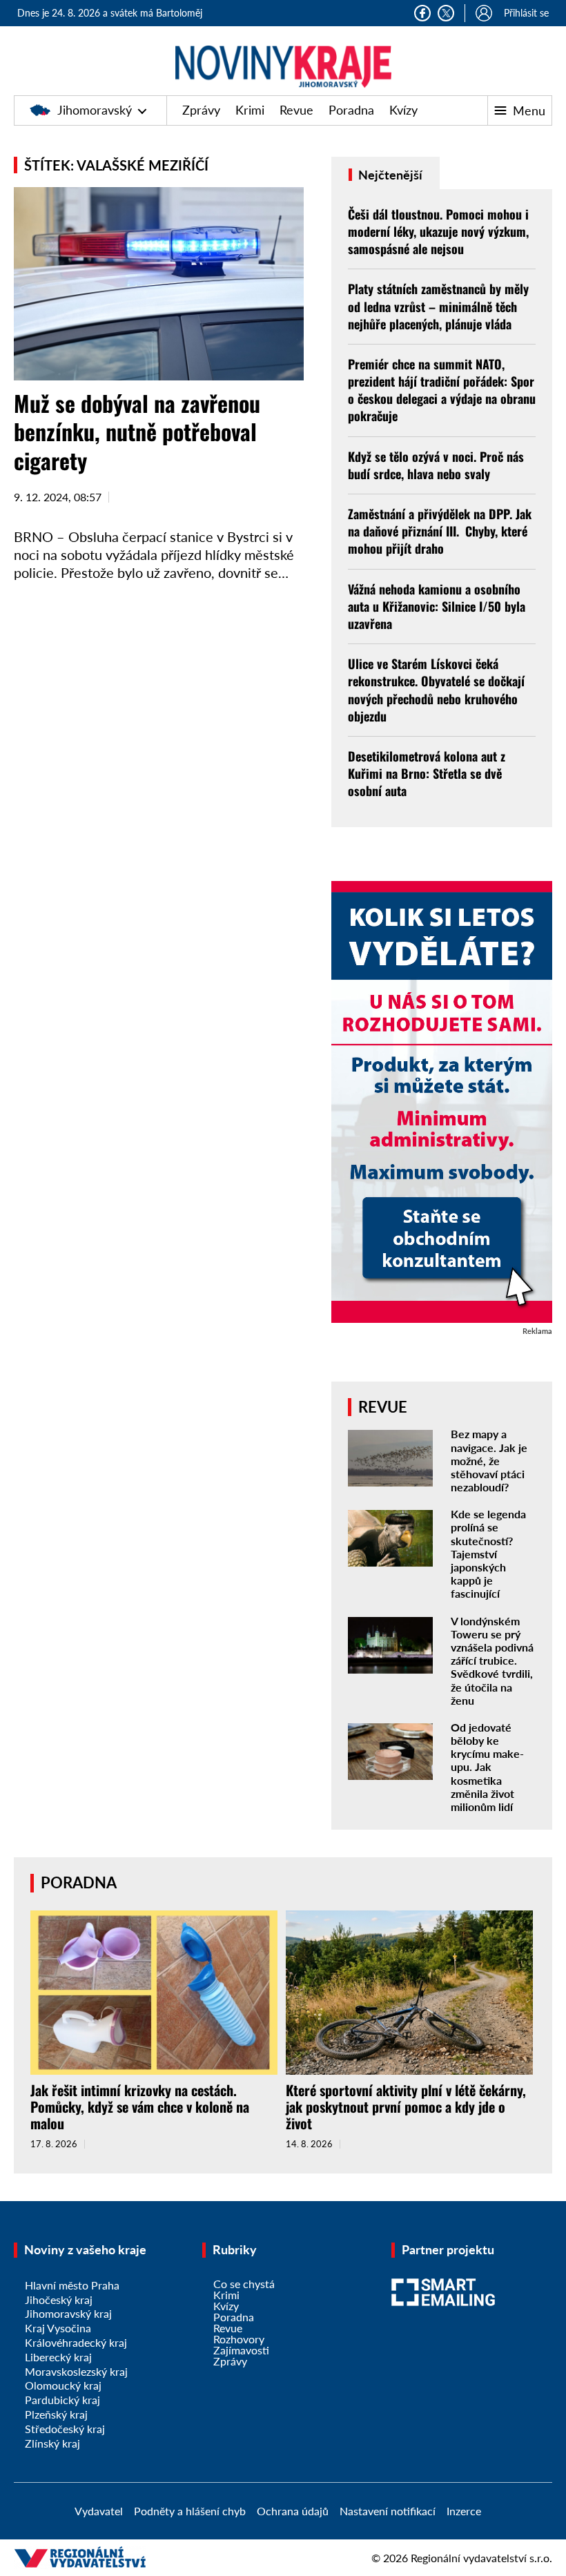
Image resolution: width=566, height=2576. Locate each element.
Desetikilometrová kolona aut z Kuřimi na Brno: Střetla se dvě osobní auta (427, 773)
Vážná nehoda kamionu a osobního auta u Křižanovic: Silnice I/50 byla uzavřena (437, 606)
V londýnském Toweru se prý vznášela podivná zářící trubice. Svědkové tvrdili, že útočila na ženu (492, 1660)
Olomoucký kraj (63, 2385)
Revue (296, 110)
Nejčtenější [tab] (389, 175)
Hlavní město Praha (72, 2285)
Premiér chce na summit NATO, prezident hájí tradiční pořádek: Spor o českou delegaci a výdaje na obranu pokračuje (442, 390)
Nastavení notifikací (388, 2511)
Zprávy (201, 110)
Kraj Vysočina (58, 2328)
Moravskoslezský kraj (76, 2371)
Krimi (250, 110)
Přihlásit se (526, 13)
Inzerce (464, 2511)
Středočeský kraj (65, 2429)
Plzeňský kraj (56, 2414)
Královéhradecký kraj (76, 2342)
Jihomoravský (95, 110)
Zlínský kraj (52, 2443)
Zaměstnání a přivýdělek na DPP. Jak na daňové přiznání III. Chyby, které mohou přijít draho (440, 531)
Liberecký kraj (58, 2357)
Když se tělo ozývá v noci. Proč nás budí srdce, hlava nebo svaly (436, 465)
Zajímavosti (241, 2350)
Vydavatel (99, 2511)
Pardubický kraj (62, 2400)
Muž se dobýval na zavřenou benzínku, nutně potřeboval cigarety (137, 432)
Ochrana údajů (293, 2511)
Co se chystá (244, 2284)
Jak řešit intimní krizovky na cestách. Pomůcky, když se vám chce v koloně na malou (140, 2107)
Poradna (351, 110)
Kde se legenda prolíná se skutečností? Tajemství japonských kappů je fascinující (488, 1553)
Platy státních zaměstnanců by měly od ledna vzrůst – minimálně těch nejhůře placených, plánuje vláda (438, 306)
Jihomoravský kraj (68, 2313)
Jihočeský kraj (59, 2299)
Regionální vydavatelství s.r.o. (481, 2558)
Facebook (422, 13)
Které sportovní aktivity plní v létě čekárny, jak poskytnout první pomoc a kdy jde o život (406, 2107)
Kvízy (403, 110)
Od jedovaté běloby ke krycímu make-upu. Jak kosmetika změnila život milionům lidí (487, 1767)
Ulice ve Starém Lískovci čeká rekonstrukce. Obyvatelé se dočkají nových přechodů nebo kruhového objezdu (436, 690)
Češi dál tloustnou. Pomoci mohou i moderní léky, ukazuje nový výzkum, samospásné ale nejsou (438, 231)
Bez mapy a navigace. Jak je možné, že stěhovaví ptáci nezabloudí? (489, 1460)
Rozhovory (239, 2339)
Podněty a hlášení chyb (190, 2511)
